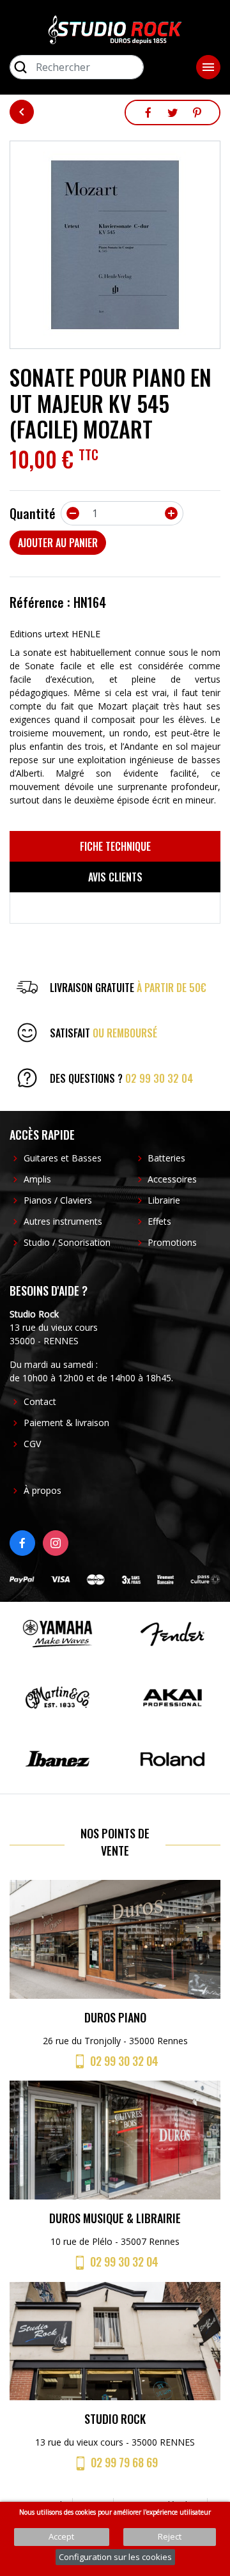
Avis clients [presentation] (115, 877)
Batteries (166, 1158)
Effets (159, 1221)
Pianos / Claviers (58, 1200)
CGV (32, 1444)
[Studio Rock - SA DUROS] (115, 29)
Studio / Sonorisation (67, 1242)
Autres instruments (63, 1221)
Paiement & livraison (66, 1423)
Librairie (164, 1200)
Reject (170, 2536)
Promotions (172, 1242)
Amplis (37, 1179)
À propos (42, 1490)
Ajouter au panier (58, 543)
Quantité (33, 513)
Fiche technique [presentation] (115, 846)
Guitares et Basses (63, 1158)
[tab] (115, 846)
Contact (40, 1401)
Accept (61, 2536)
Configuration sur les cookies (115, 2557)
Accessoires (172, 1179)
